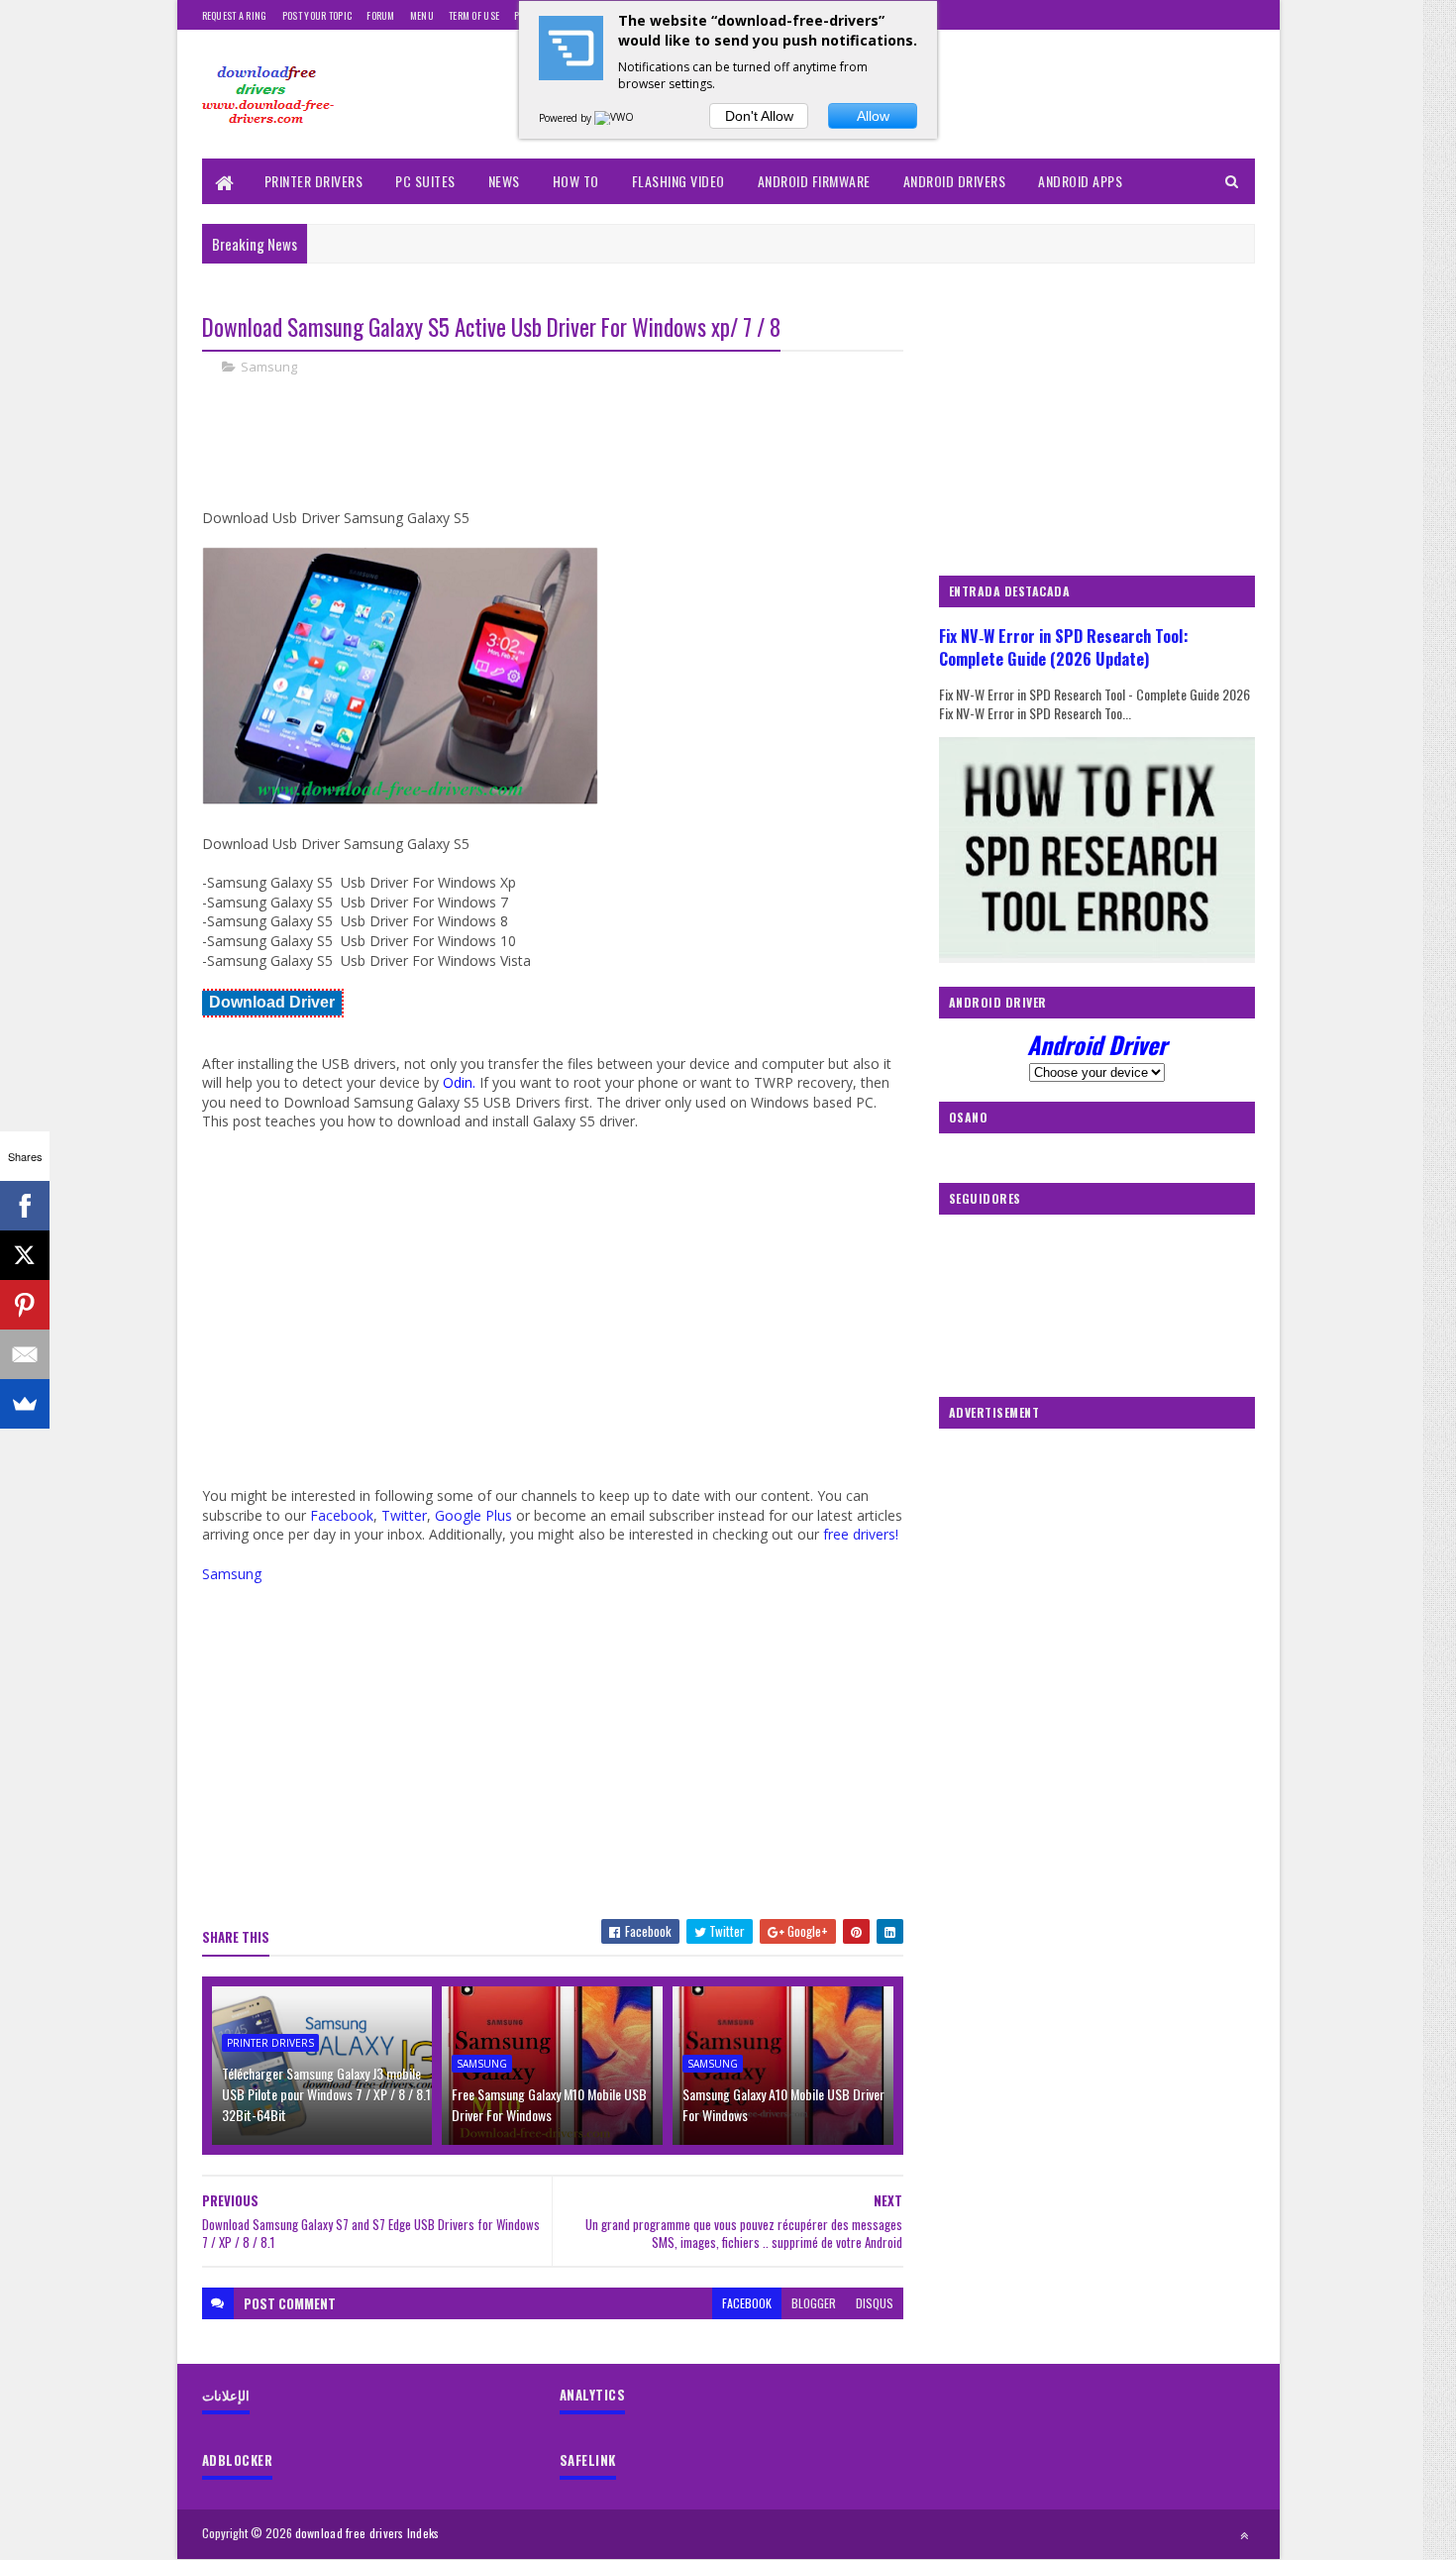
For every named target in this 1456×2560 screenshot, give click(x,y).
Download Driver (272, 1002)
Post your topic (317, 15)
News (504, 181)
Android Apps (1080, 181)
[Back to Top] (1244, 2535)
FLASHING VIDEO (678, 181)
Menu (422, 15)
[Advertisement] (563, 459)
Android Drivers (955, 181)
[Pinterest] (25, 1305)
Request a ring (235, 15)
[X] (25, 1255)
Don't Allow (759, 116)
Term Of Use (474, 15)
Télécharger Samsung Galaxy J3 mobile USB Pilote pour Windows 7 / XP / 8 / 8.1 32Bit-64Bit (326, 2094)
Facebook (342, 1515)
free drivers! (861, 1534)
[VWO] (615, 118)
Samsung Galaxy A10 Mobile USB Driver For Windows (783, 2104)
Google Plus (473, 1515)
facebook (747, 2303)
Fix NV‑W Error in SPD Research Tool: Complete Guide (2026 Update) (1064, 647)
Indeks (423, 2533)
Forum (381, 15)
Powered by (567, 118)
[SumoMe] (25, 1404)
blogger (814, 2303)
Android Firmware (814, 181)
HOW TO (576, 181)
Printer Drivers (314, 181)
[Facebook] (25, 1206)
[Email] (25, 1354)
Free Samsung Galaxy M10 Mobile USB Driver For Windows (549, 2104)
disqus (875, 2303)
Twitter (404, 1515)
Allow (873, 116)
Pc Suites (425, 181)
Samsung (269, 367)
